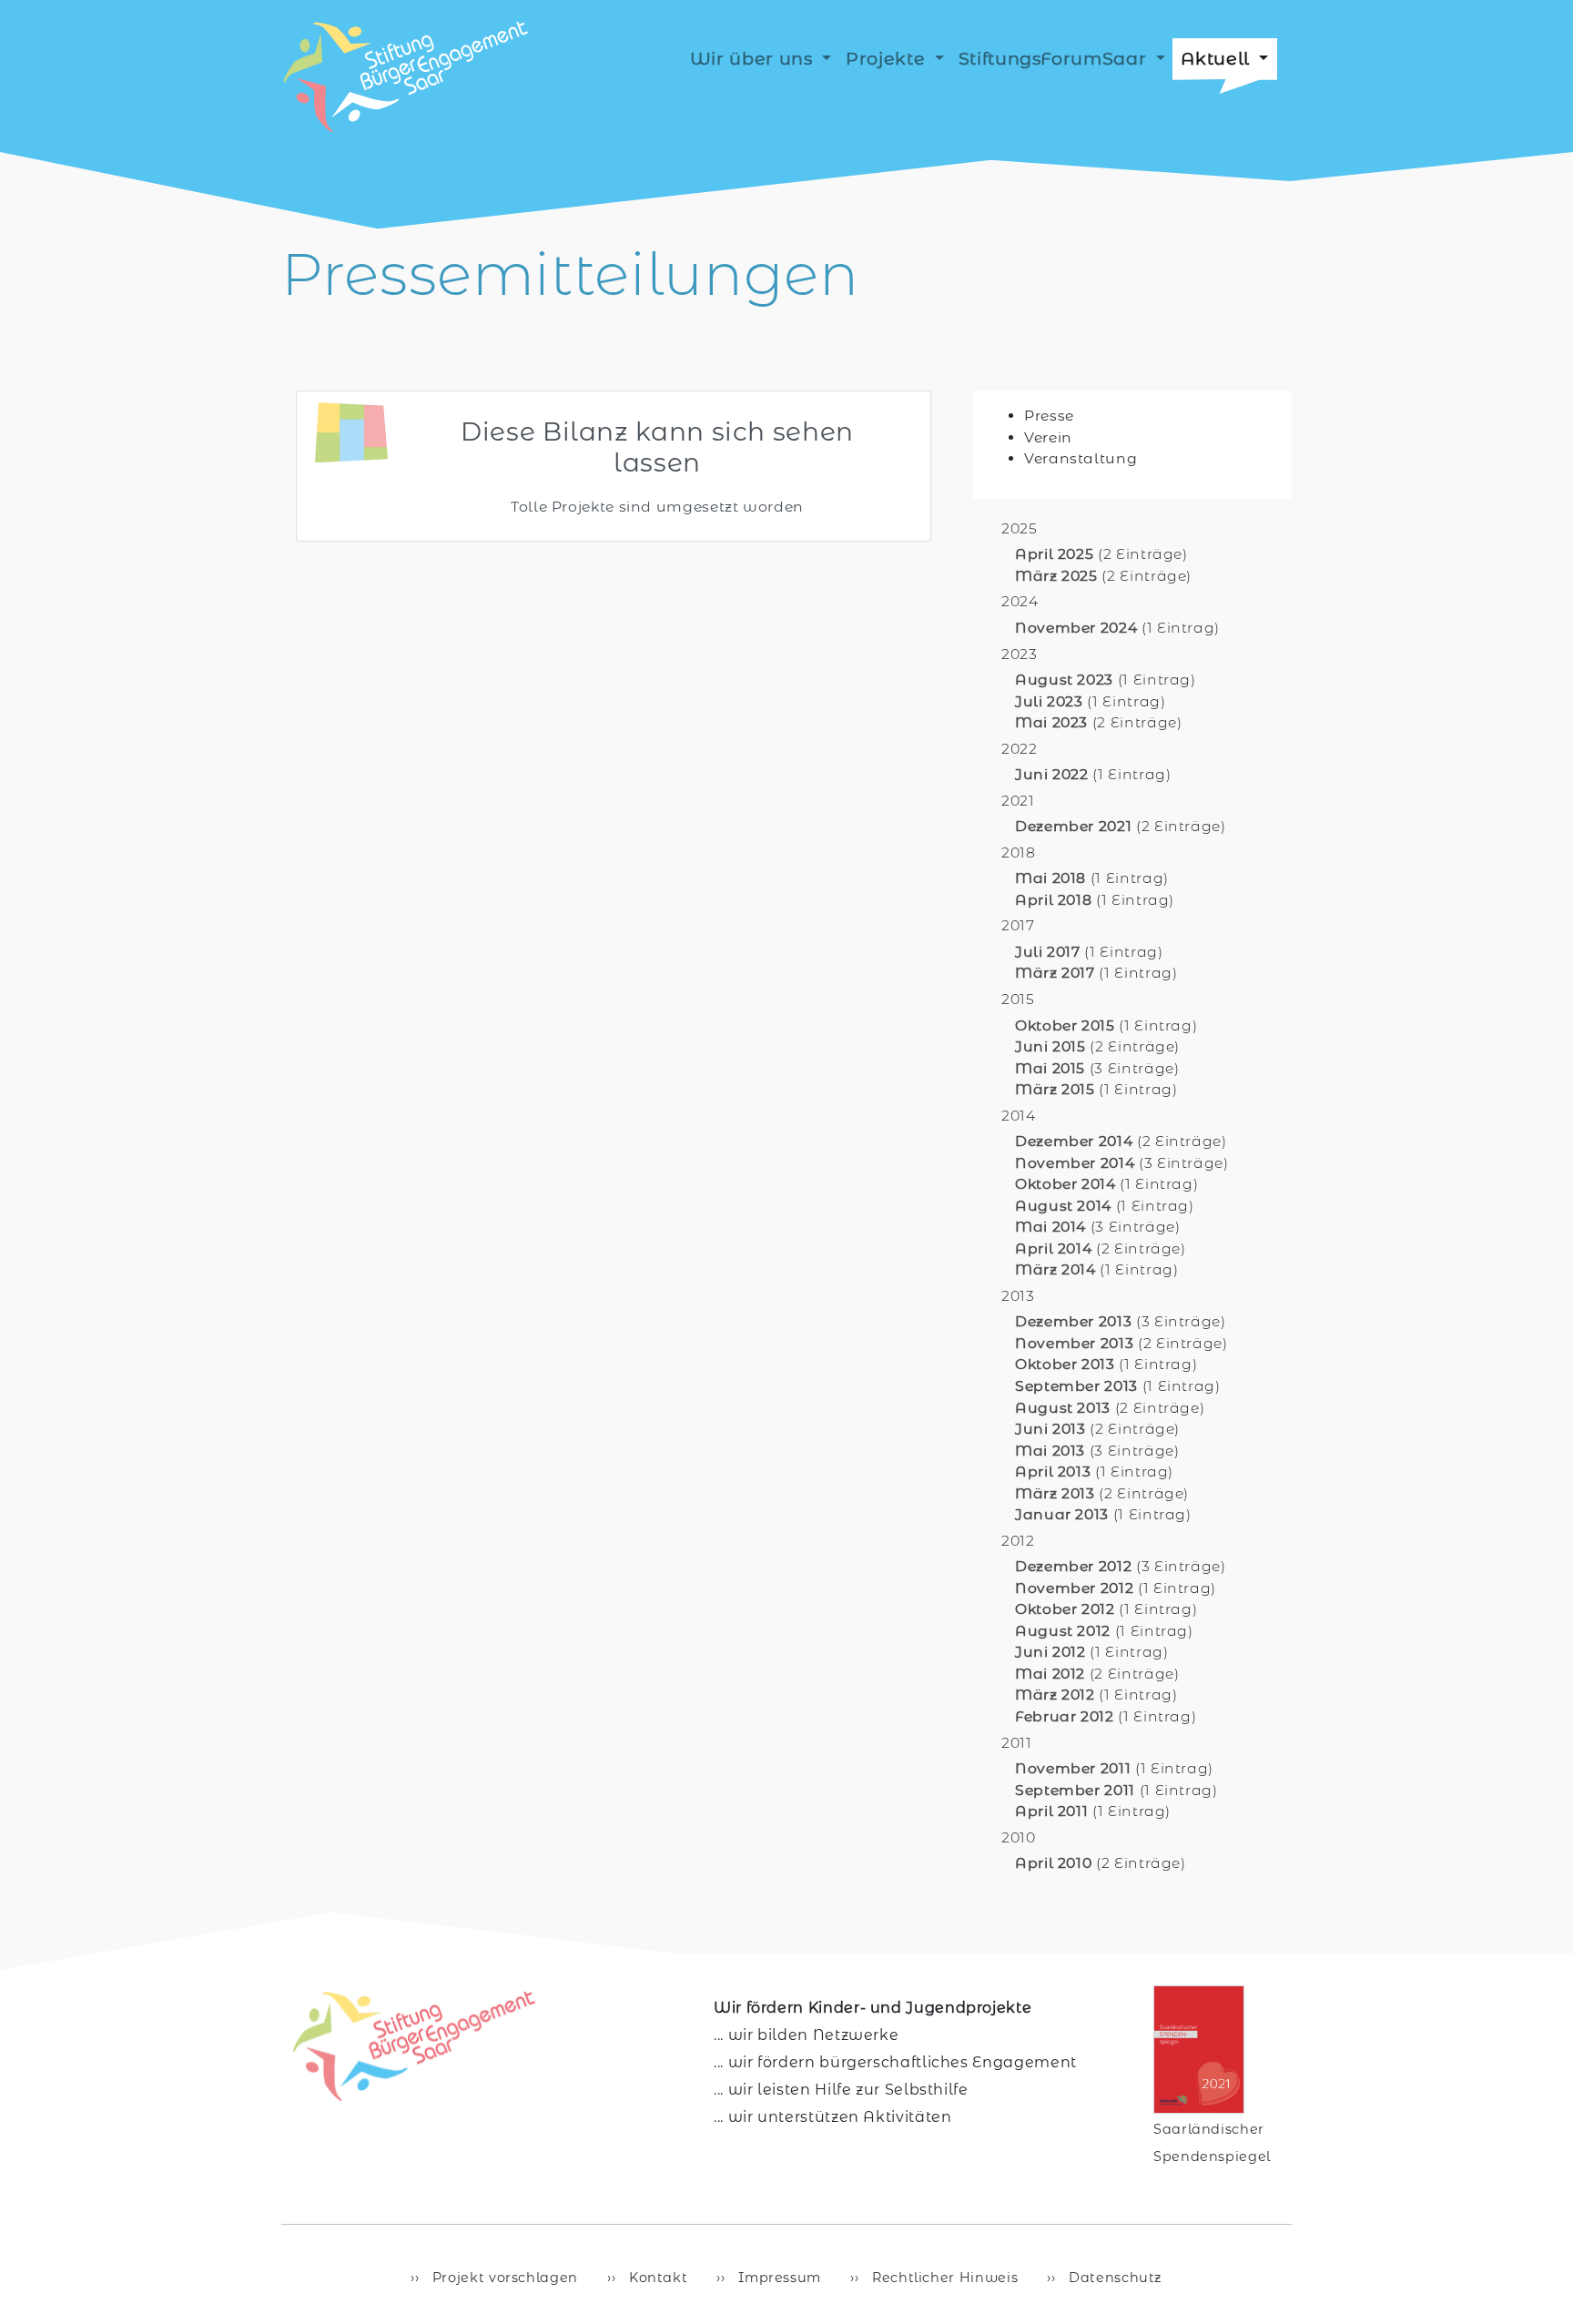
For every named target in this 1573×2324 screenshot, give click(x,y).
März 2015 (1055, 1089)
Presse (1049, 416)
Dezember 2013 (1073, 1321)
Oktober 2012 (1065, 1609)
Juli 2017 (1048, 952)
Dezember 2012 (1073, 1566)
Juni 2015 (1050, 1046)
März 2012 (1055, 1695)
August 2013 (1063, 1408)
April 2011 (1051, 1811)
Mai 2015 (1050, 1068)
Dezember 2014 (1074, 1141)
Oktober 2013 (1065, 1364)
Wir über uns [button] (754, 58)
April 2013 (1053, 1472)
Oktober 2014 (1066, 1184)
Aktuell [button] (1218, 58)
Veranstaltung (1081, 458)
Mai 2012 (1050, 1674)
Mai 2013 (1050, 1451)
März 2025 (1056, 576)
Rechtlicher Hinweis (943, 2278)
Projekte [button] (888, 58)
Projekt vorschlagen (503, 2278)
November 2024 (1076, 628)
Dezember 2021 (1073, 826)
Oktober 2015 (1065, 1025)
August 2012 (1063, 1631)
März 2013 (1055, 1493)
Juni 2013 (1050, 1429)
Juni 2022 (1052, 774)
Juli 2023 (1049, 701)
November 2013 (1074, 1343)
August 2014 (1063, 1206)
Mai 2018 (1050, 878)
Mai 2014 (1050, 1227)
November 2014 (1075, 1163)
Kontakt (656, 2278)
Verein (1048, 437)
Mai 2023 (1051, 722)
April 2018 (1053, 900)
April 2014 (1053, 1248)
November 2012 (1074, 1588)
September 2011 (1075, 1790)
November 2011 (1073, 1768)
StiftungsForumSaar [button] (1055, 58)
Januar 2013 (1062, 1514)
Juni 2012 (1050, 1652)
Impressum (778, 2278)
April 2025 (1054, 554)
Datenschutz (1113, 2278)
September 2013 (1076, 1386)
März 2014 (1055, 1269)
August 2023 (1064, 680)
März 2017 (1055, 973)
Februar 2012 (1065, 1716)
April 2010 (1053, 1863)
